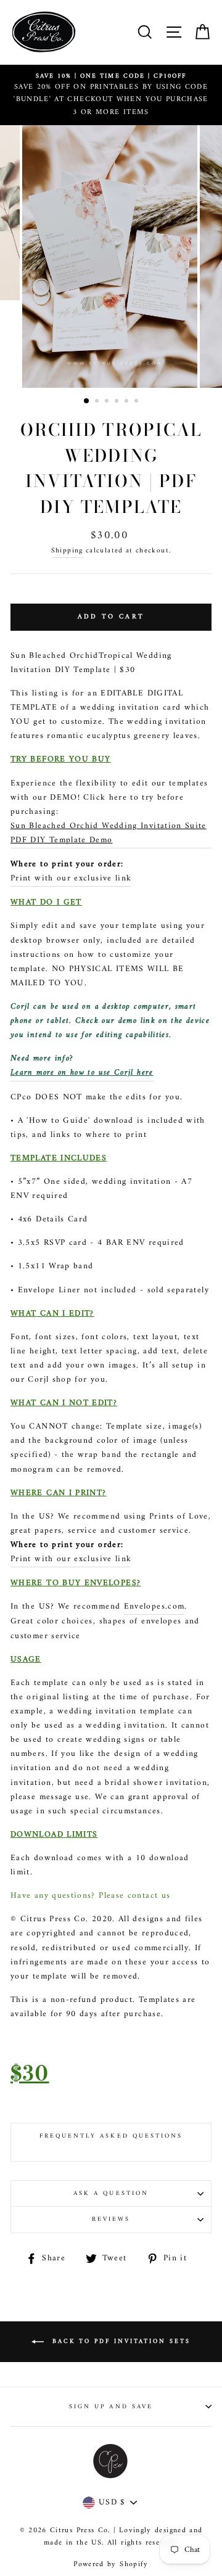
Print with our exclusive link (71, 879)
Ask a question (111, 2193)
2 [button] (98, 402)
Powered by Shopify (111, 2565)
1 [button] (87, 401)
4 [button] (118, 402)
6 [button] (138, 402)
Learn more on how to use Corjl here (82, 1073)
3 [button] (108, 402)
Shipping (67, 551)
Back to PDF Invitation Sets (120, 2341)
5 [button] (128, 402)
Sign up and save (111, 2407)
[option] (111, 95)
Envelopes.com (154, 1607)
